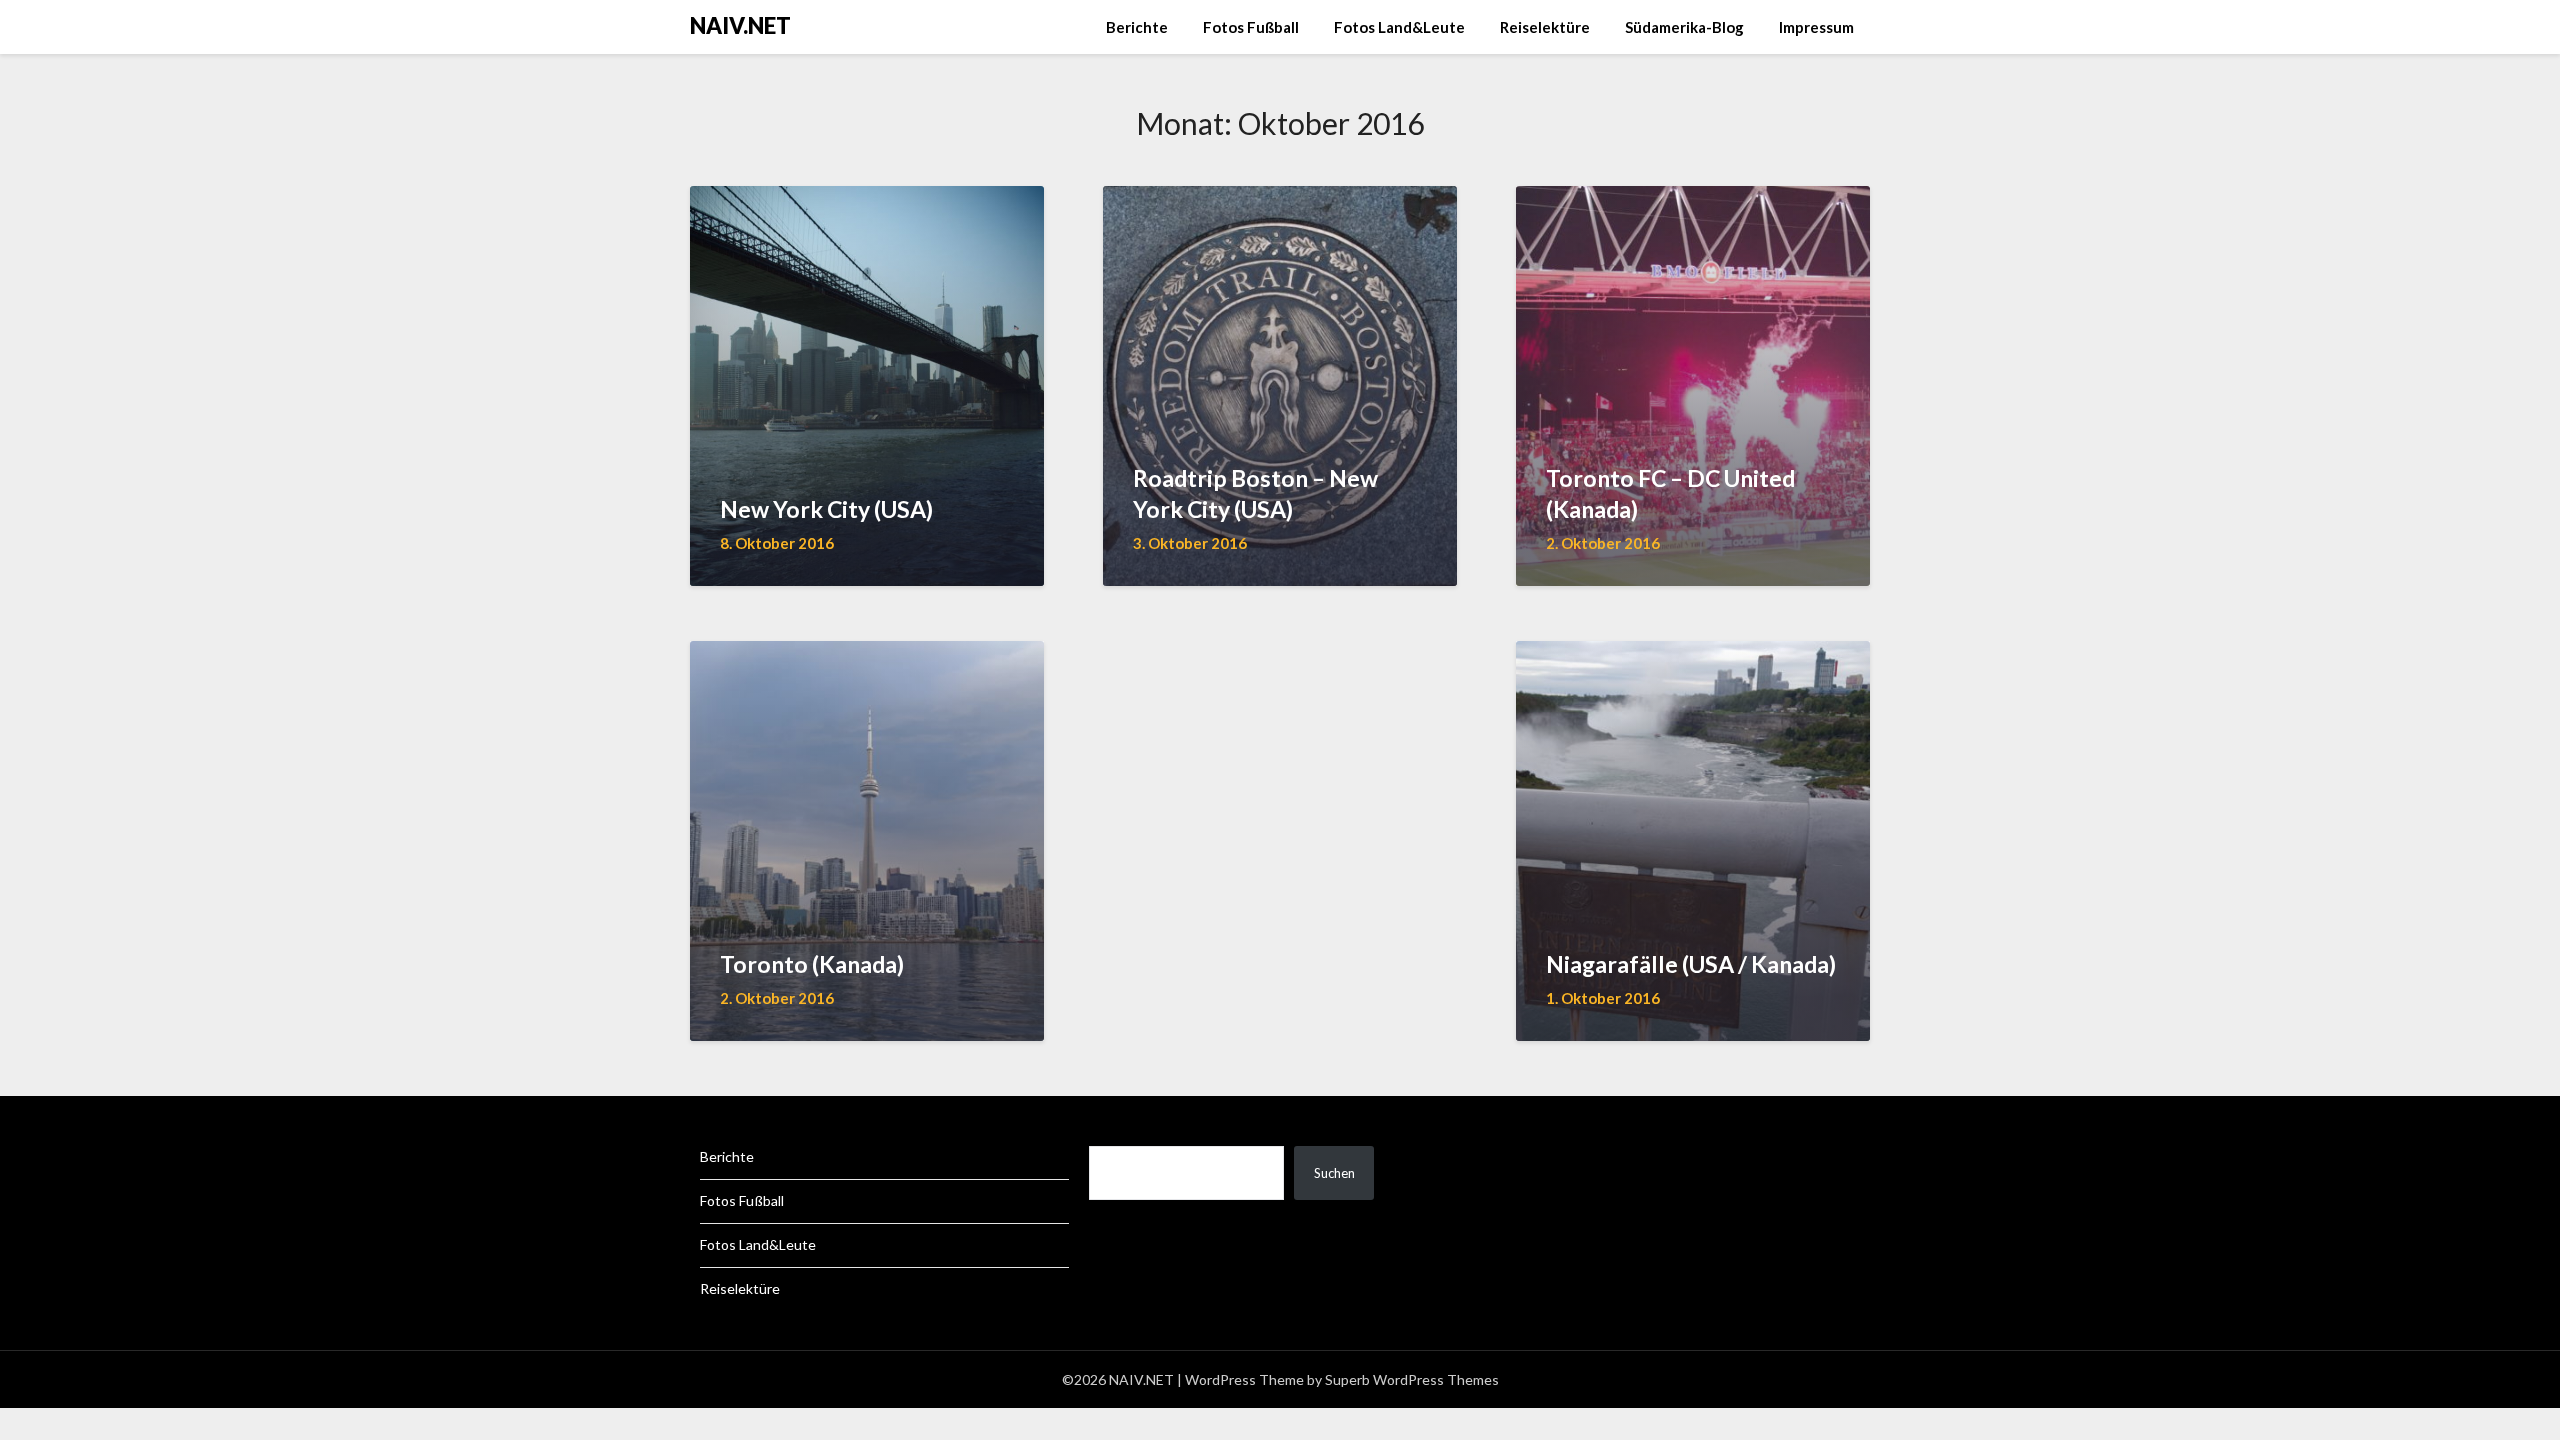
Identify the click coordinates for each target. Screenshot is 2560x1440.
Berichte (1137, 27)
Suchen (1334, 1173)
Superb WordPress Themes (1412, 1379)
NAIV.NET (740, 25)
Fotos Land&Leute (1399, 27)
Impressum (1816, 27)
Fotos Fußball (1251, 27)
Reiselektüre (1545, 27)
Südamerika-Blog (1684, 27)
